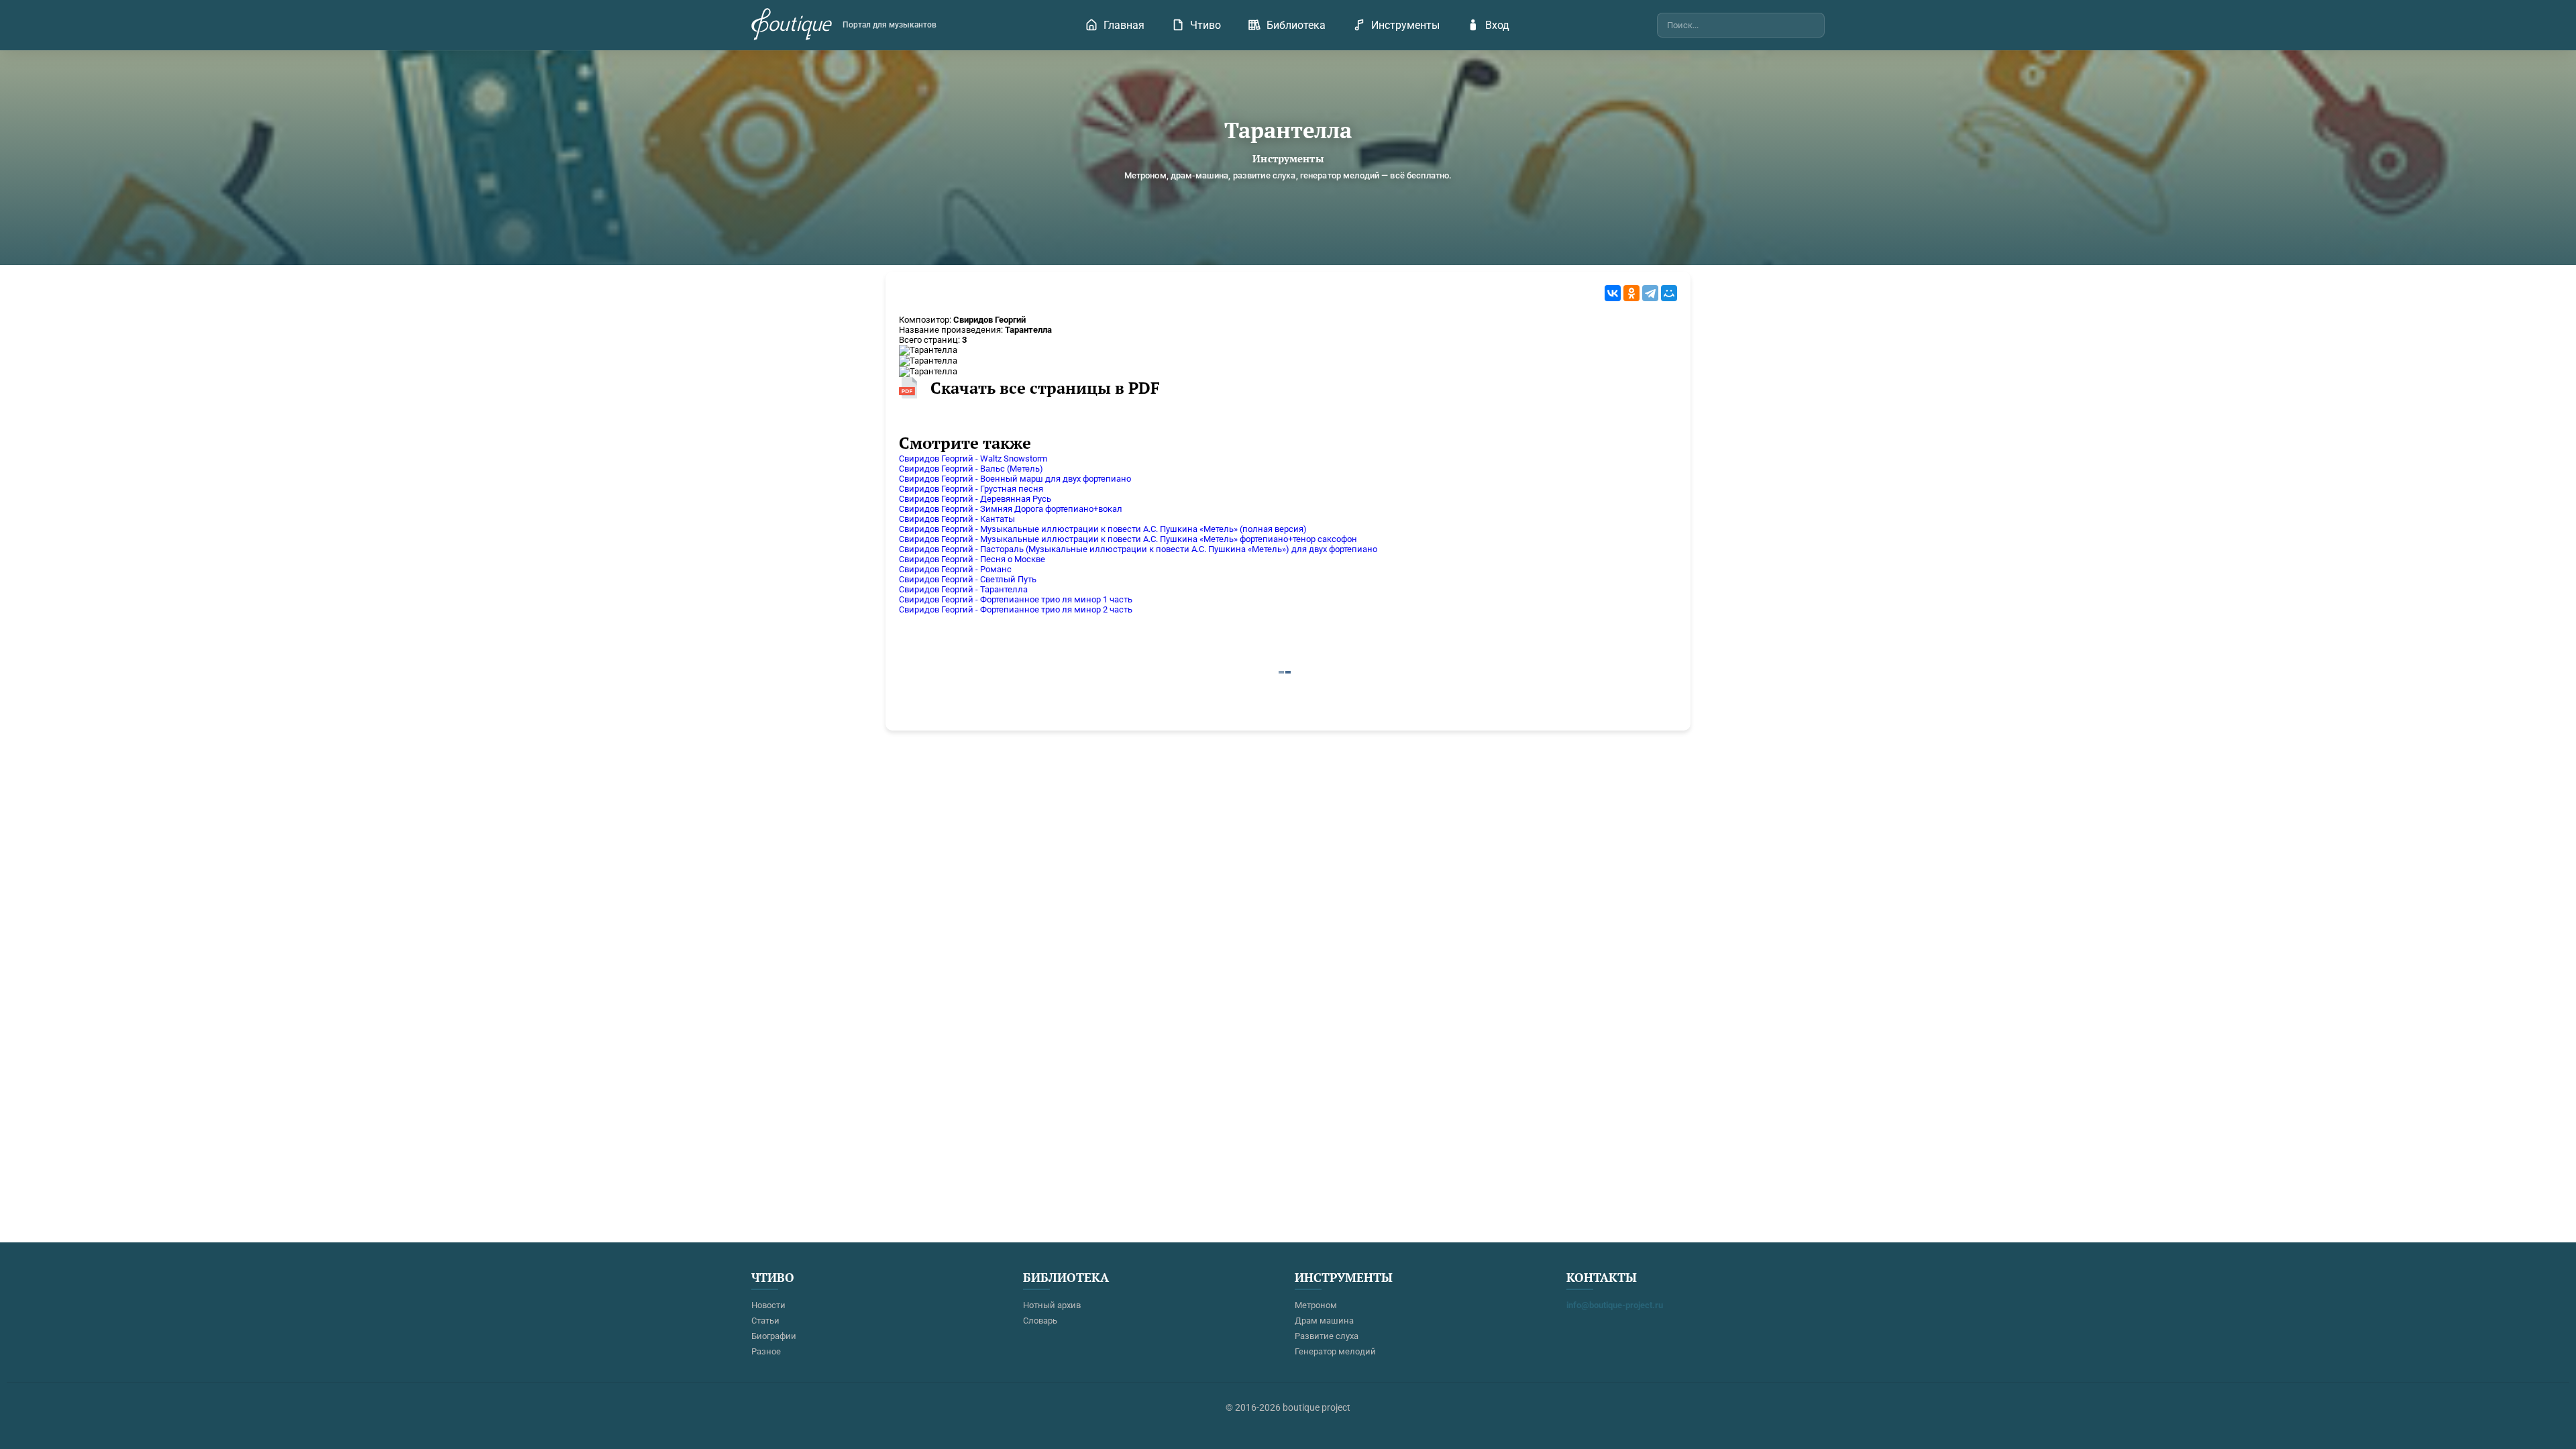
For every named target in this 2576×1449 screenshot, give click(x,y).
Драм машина (1324, 1321)
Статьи (765, 1321)
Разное (766, 1351)
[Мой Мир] (1669, 293)
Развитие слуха (1327, 1336)
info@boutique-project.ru (1615, 1305)
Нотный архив (1052, 1305)
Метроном (1316, 1305)
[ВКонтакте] (1613, 293)
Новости (768, 1305)
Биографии (774, 1336)
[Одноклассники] (1631, 293)
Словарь (1040, 1321)
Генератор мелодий (1335, 1351)
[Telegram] (1650, 293)
